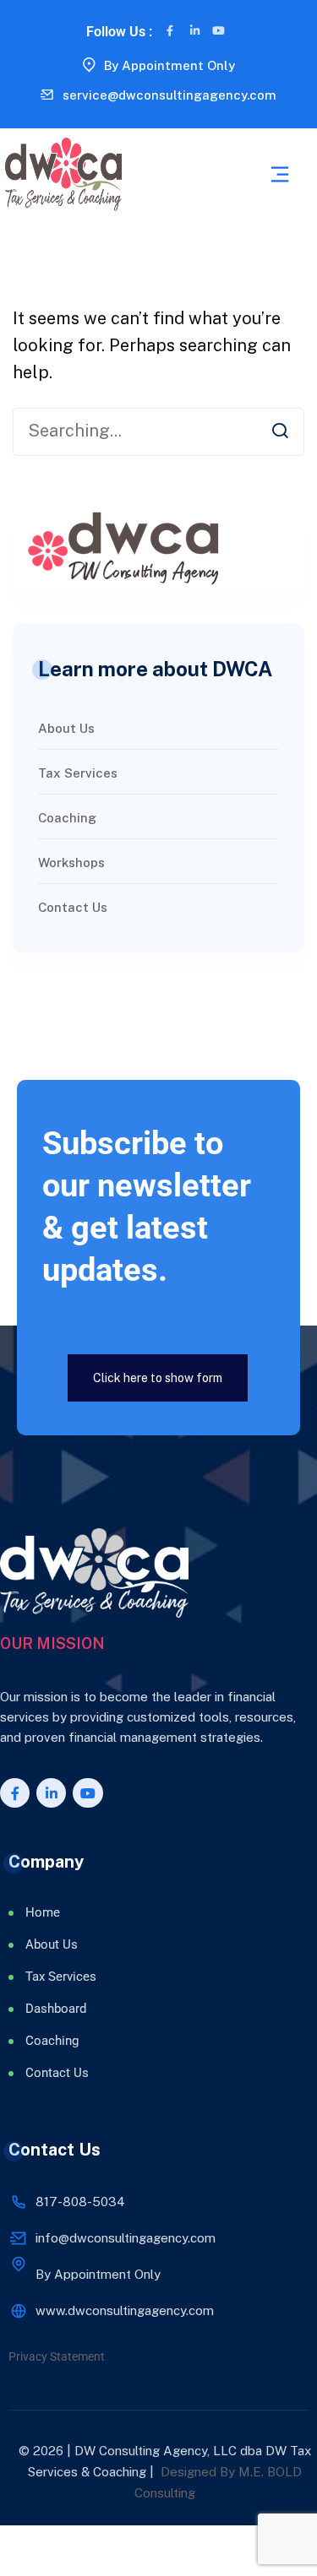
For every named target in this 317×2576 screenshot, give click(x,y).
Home (43, 1912)
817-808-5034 (80, 2202)
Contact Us (73, 907)
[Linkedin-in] (195, 31)
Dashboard (56, 2009)
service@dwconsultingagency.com (169, 95)
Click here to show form (158, 1378)
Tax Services (78, 773)
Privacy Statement (57, 2356)
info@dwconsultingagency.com (126, 2238)
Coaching (67, 818)
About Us (66, 728)
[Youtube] (219, 31)
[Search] (280, 429)
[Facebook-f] (170, 31)
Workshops (71, 862)
